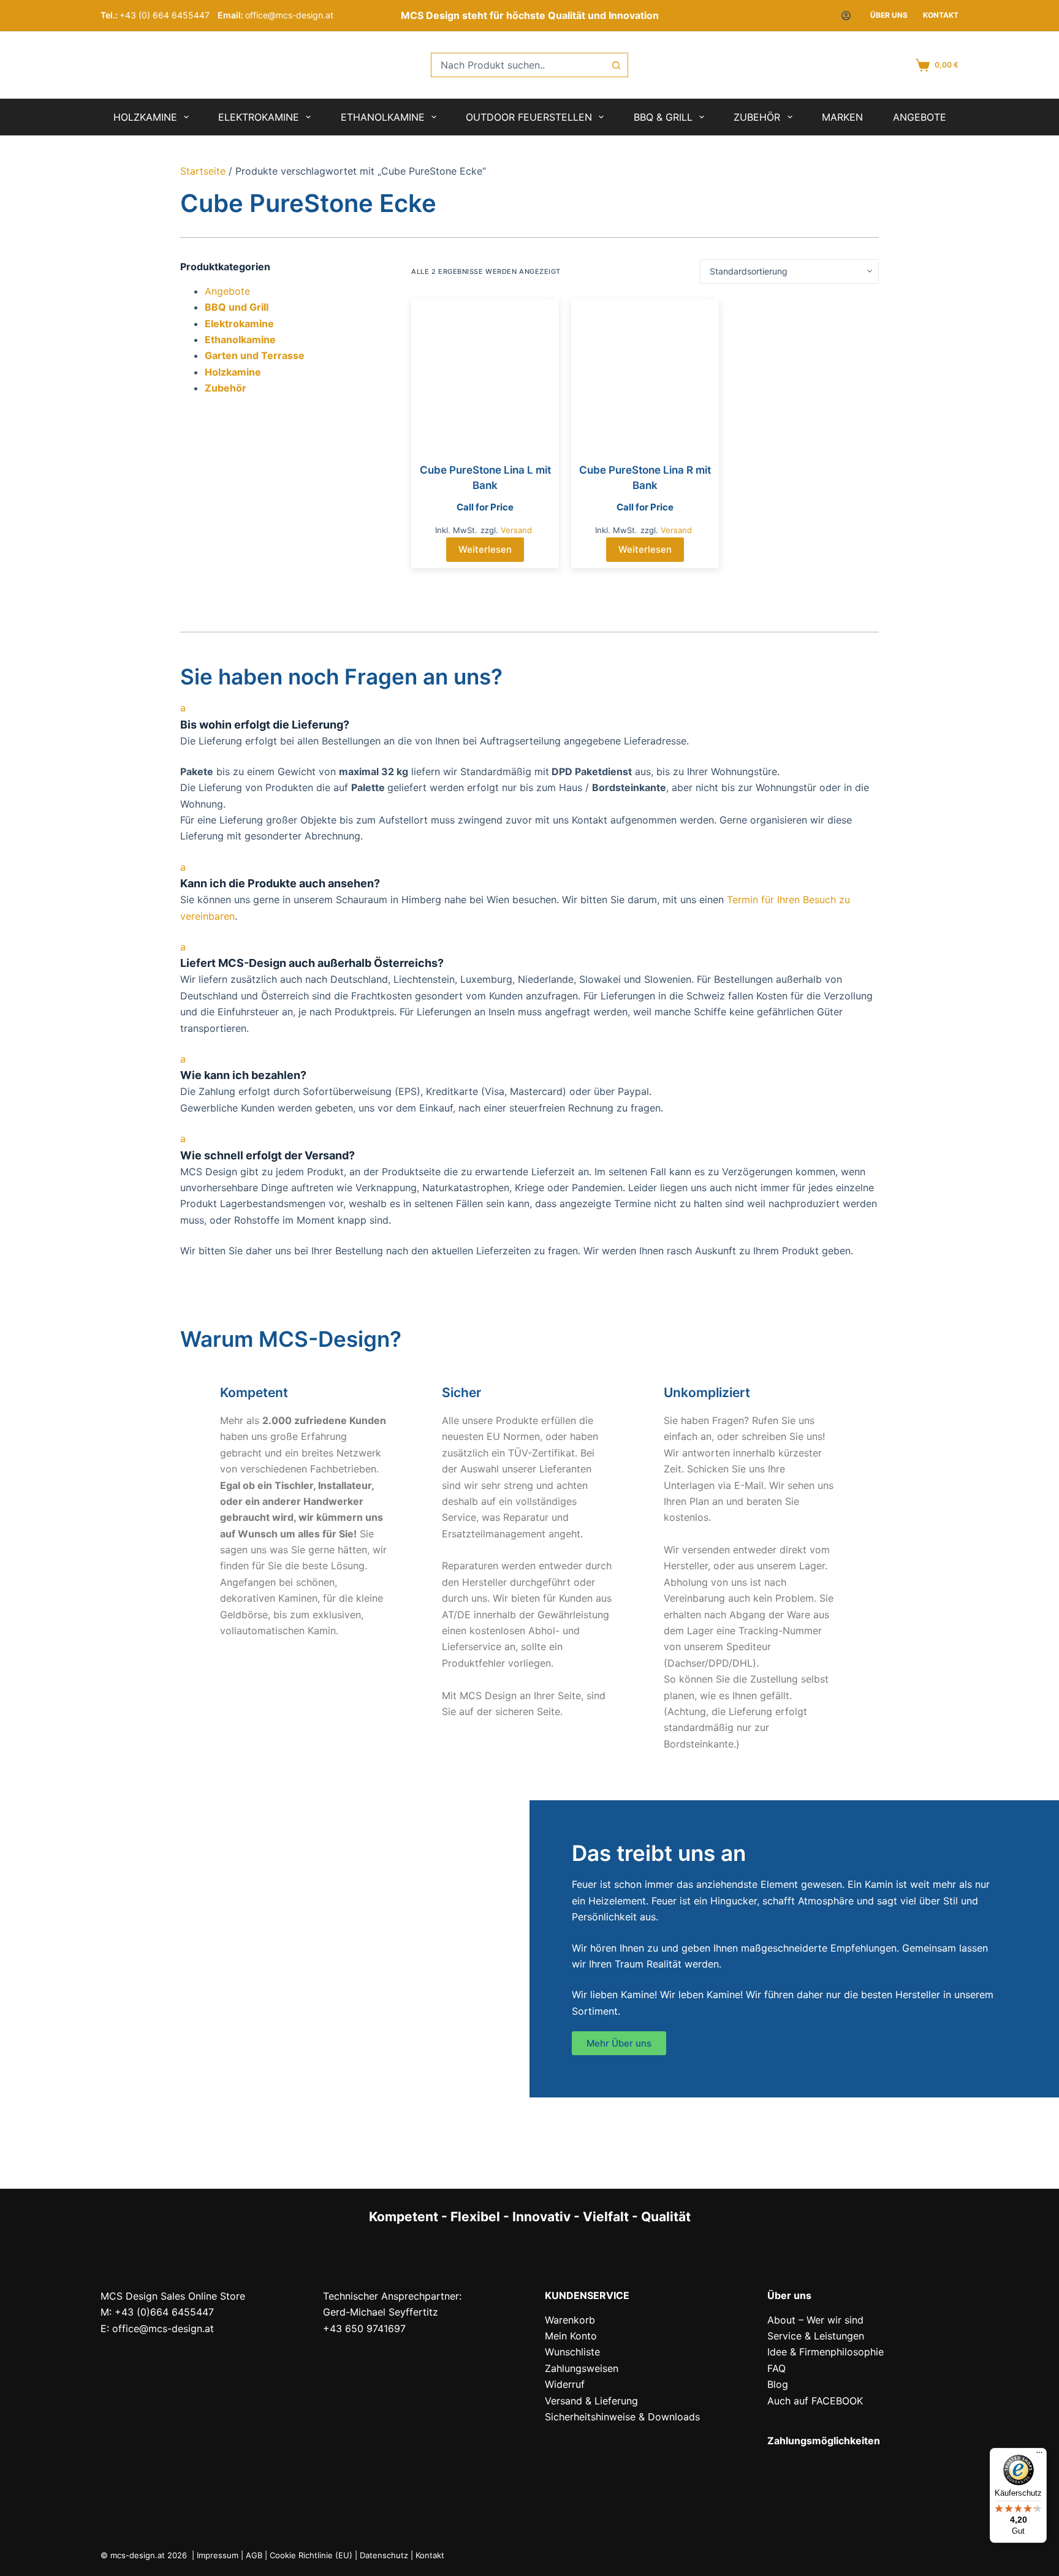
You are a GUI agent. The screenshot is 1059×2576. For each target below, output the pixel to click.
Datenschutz (384, 2555)
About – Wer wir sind (815, 2320)
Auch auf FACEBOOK (815, 2401)
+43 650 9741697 (364, 2328)
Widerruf (565, 2384)
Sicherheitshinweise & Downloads (622, 2417)
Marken (842, 117)
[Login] (846, 16)
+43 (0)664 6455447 (164, 2312)
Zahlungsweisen (582, 2368)
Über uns (889, 15)
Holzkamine (145, 117)
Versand (516, 530)
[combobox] (518, 65)
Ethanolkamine (383, 117)
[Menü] (1039, 2455)
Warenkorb (570, 2320)
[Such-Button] (616, 65)
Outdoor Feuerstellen (529, 117)
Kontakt (941, 15)
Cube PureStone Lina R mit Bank (645, 478)
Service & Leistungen (816, 2336)
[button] (529, 716)
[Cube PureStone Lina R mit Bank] (645, 373)
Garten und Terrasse (255, 355)
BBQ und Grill (237, 307)
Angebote (920, 117)
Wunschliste (572, 2352)
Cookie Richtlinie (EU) (311, 2555)
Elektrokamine (259, 117)
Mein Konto (571, 2336)
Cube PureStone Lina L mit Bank (485, 478)
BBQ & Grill (663, 117)
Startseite (203, 171)
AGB (254, 2555)
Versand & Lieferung (591, 2401)
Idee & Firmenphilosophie (826, 2352)
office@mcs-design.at (289, 15)
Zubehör (757, 117)
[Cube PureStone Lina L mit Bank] (485, 373)
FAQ (776, 2368)
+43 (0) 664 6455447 (165, 15)
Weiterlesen (485, 549)
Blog (778, 2384)
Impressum (218, 2555)
